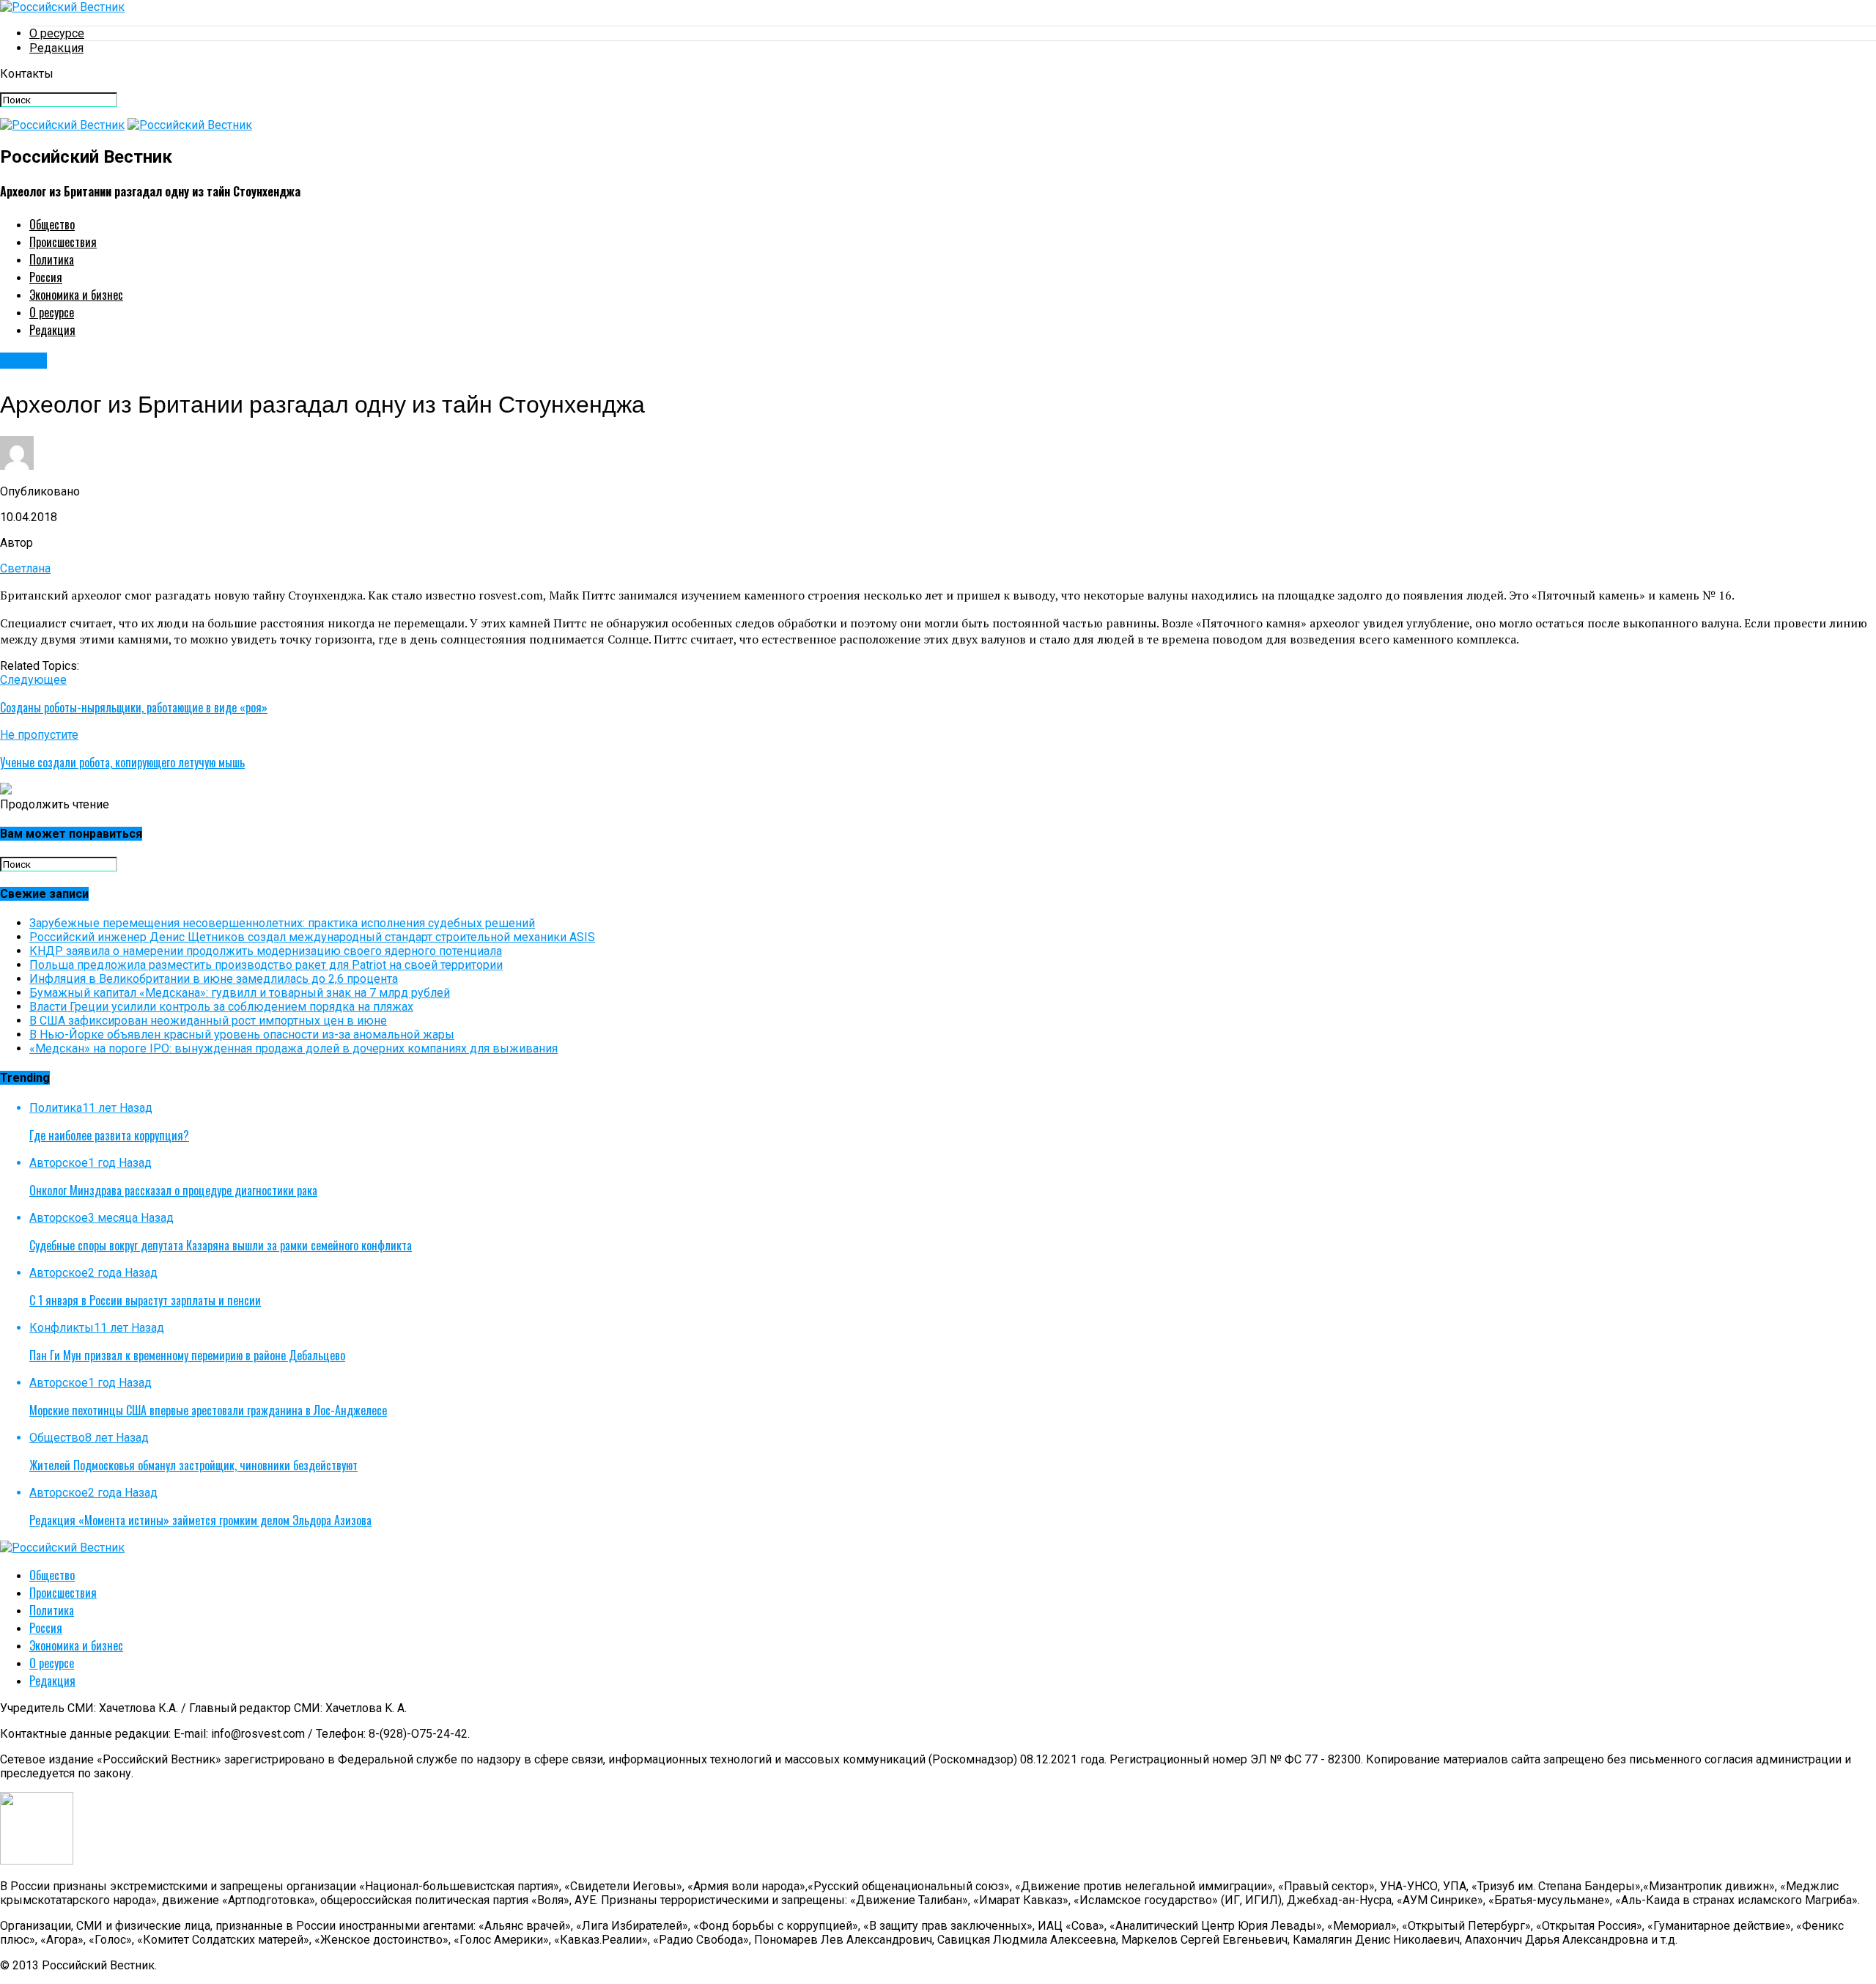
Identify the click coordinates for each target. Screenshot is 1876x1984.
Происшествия (63, 242)
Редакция (56, 48)
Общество (52, 224)
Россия (46, 277)
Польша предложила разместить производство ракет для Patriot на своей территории (266, 965)
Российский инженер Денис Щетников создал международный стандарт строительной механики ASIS (312, 937)
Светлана (25, 568)
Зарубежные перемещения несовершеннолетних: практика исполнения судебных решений (282, 923)
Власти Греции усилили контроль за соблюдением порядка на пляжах (221, 1007)
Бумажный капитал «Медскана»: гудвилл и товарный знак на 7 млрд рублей (240, 993)
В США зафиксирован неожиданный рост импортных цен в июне (208, 1021)
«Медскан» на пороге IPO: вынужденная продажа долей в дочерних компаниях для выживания (293, 1048)
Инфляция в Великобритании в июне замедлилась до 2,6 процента (214, 979)
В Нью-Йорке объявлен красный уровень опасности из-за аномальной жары (242, 1035)
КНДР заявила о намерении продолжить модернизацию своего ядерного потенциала (266, 951)
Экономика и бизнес (76, 295)
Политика (52, 259)
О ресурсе (57, 33)
